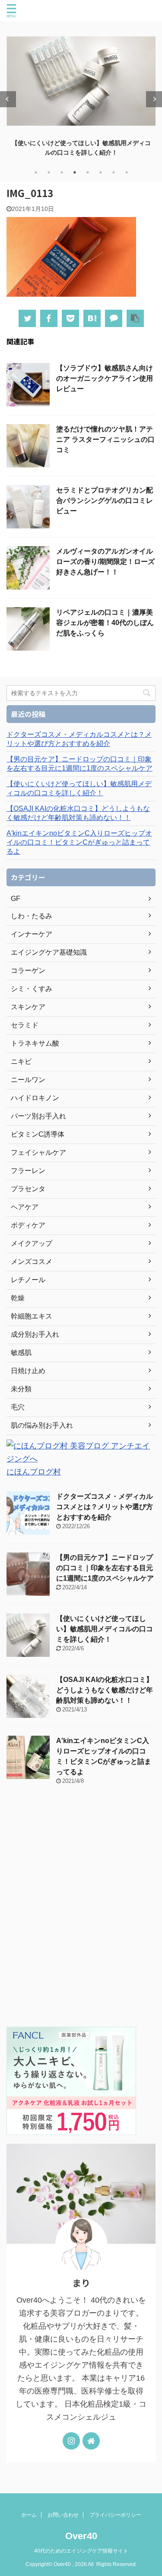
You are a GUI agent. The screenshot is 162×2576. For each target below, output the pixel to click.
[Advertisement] (81, 1911)
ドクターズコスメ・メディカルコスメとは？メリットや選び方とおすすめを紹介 (79, 739)
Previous (8, 99)
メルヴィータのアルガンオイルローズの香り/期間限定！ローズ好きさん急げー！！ (105, 562)
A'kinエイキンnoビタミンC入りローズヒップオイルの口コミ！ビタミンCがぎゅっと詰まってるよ (79, 842)
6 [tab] (101, 172)
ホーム (29, 2515)
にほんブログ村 (34, 1472)
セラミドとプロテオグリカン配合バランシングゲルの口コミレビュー (105, 501)
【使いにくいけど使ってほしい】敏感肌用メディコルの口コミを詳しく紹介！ (79, 788)
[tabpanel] (81, 94)
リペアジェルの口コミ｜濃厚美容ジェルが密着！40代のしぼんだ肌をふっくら (105, 623)
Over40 (81, 2536)
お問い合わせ (63, 2515)
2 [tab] (49, 172)
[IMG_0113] (92, 318)
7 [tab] (114, 172)
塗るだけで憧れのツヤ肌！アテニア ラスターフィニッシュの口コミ (105, 439)
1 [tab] (36, 172)
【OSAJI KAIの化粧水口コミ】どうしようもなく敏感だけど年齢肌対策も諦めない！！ (78, 813)
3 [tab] (62, 172)
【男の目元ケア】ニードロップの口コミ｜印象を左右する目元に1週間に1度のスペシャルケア (79, 764)
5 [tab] (88, 172)
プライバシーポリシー (115, 2515)
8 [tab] (127, 172)
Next (154, 99)
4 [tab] (75, 172)
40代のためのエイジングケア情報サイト (81, 2551)
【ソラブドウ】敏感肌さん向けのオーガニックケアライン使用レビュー (105, 378)
